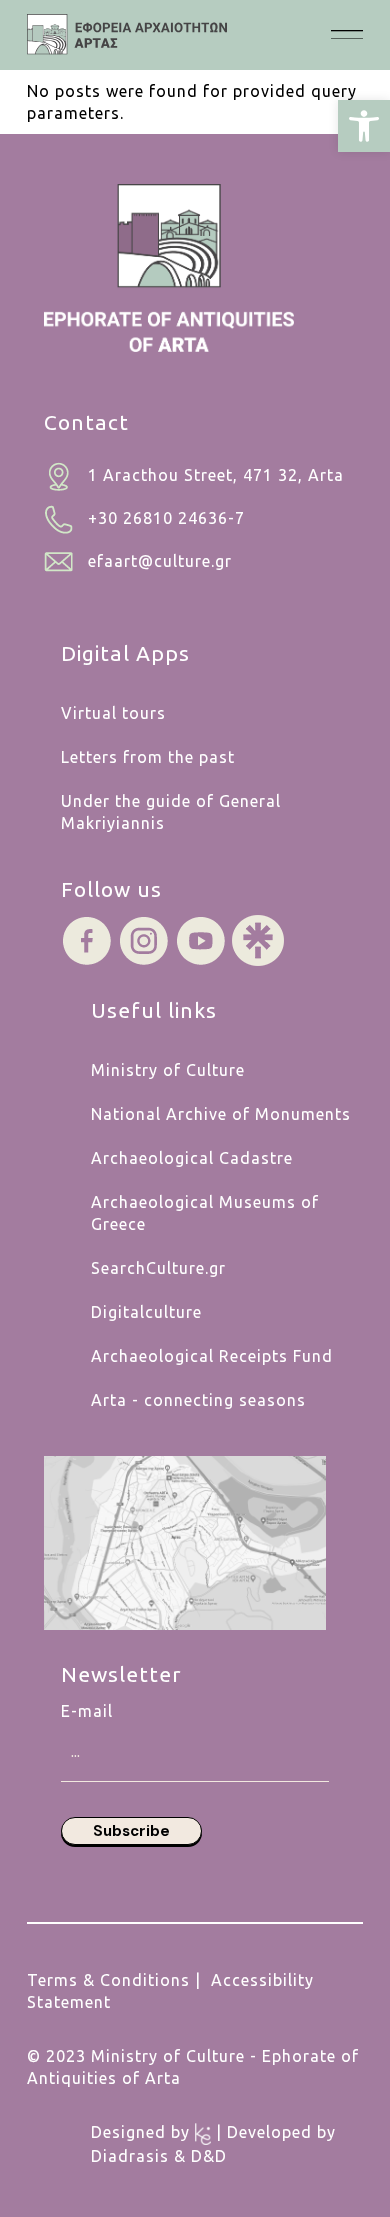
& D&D (198, 2156)
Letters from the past (148, 757)
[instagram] (144, 939)
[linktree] (258, 939)
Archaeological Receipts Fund (212, 1356)
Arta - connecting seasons (198, 1400)
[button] (364, 126)
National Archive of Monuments (221, 1114)
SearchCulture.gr (158, 1268)
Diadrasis (130, 2156)
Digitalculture (146, 1312)
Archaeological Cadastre (192, 1158)
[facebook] (87, 939)
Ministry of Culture (168, 1070)
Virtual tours (113, 713)
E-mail (87, 1711)
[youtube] (201, 939)
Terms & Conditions (108, 1980)
